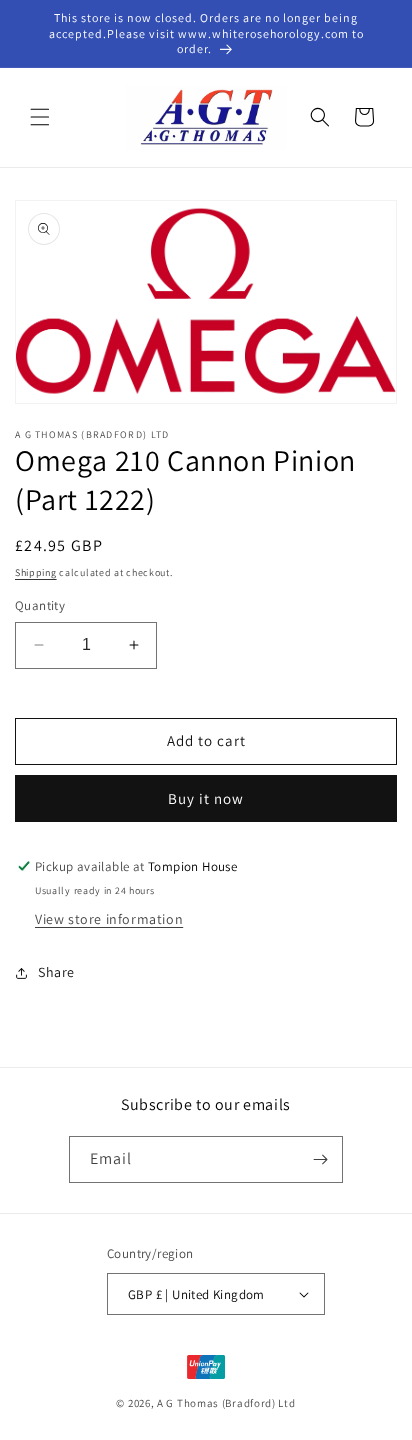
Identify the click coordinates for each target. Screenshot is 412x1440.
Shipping (36, 572)
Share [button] (56, 972)
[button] (40, 117)
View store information (109, 919)
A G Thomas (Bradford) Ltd (226, 1403)
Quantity (40, 605)
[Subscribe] (320, 1159)
